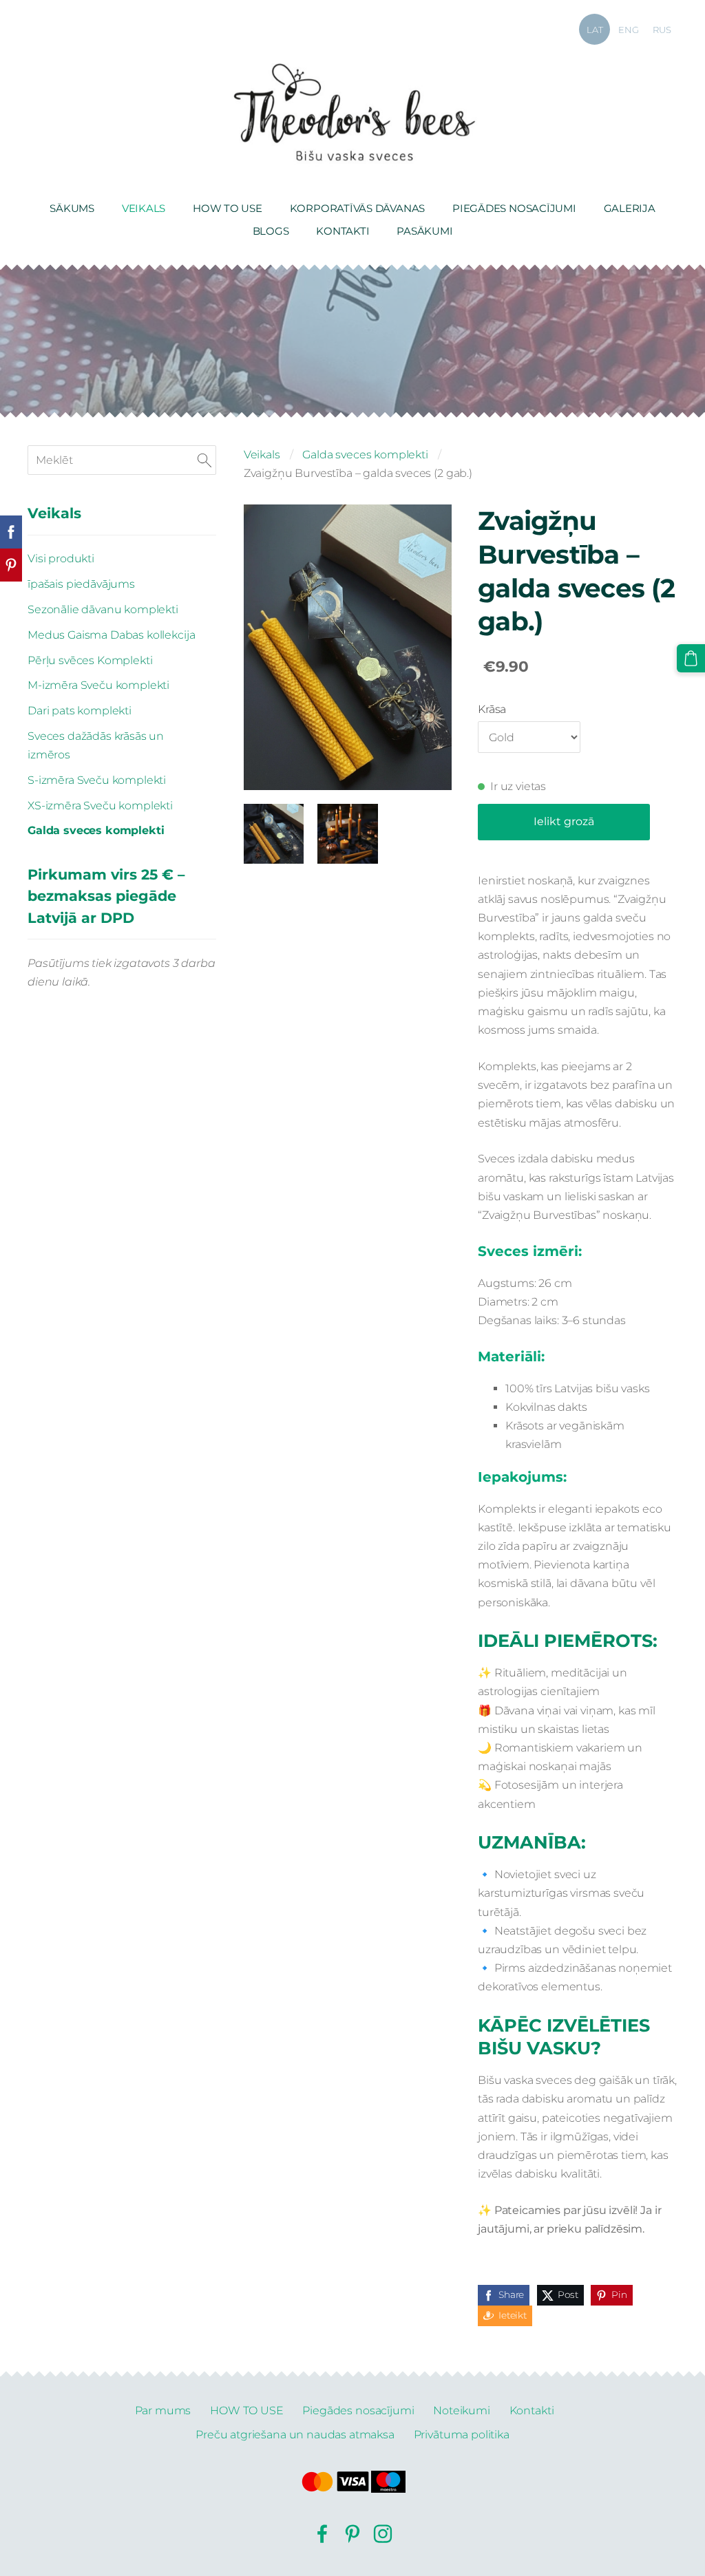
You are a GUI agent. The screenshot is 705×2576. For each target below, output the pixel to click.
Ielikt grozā (564, 821)
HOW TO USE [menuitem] (228, 208)
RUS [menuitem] (662, 30)
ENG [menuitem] (629, 30)
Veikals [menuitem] (144, 208)
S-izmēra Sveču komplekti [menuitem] (97, 780)
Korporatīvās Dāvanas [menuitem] (358, 208)
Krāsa (492, 709)
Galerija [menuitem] (630, 208)
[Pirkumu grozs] (691, 658)
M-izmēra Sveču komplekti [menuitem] (98, 685)
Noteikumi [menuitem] (462, 2410)
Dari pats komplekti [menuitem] (80, 711)
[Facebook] (322, 2534)
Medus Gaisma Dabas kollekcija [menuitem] (111, 635)
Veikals (262, 455)
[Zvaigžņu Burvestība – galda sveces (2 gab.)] (274, 834)
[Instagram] (383, 2534)
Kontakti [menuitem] (343, 231)
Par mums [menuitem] (163, 2410)
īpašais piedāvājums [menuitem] (81, 584)
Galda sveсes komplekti (365, 455)
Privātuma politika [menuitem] (462, 2435)
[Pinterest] (352, 2534)
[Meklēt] (204, 460)
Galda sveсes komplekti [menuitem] (96, 830)
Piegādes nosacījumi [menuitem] (514, 208)
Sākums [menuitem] (72, 208)
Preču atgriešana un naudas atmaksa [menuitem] (295, 2435)
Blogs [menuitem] (271, 231)
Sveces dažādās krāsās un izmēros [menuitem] (96, 745)
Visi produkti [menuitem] (61, 558)
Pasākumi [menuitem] (424, 231)
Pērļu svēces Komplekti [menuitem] (90, 660)
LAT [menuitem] (595, 30)
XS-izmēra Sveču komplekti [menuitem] (100, 806)
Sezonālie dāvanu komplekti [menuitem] (103, 609)
